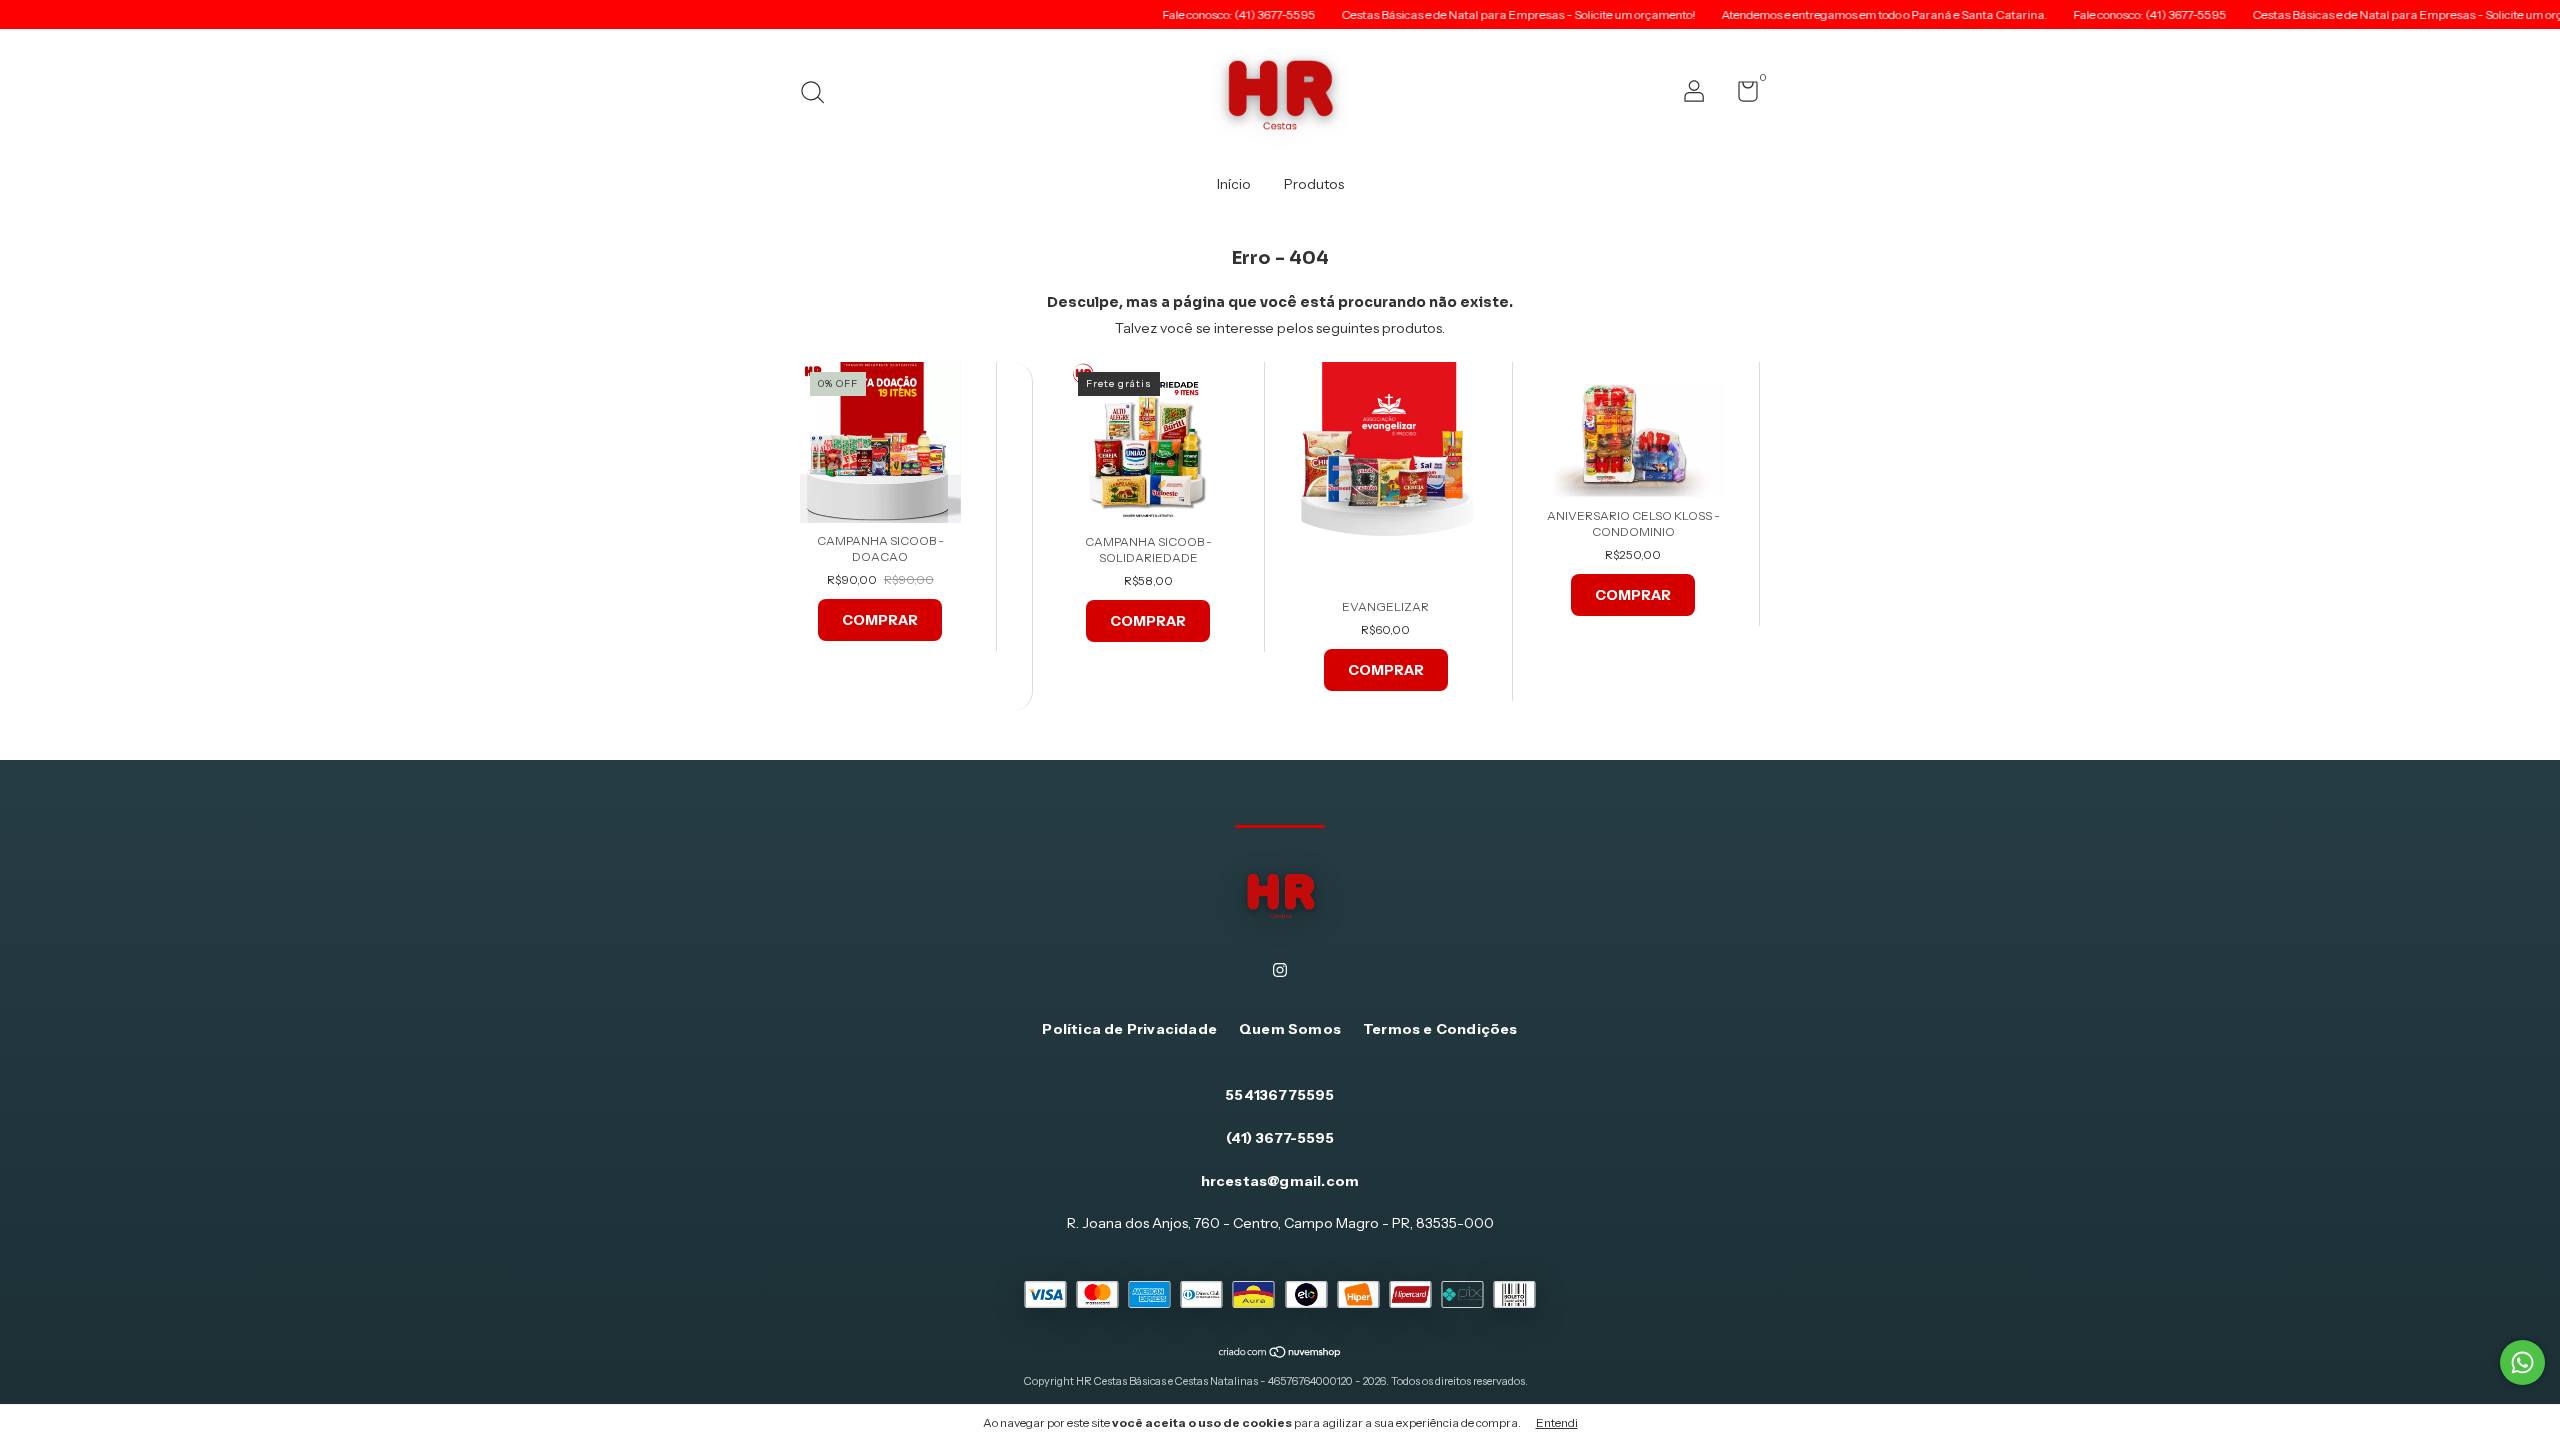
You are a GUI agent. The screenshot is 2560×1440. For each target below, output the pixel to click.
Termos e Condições (1440, 1029)
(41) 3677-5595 (1280, 1138)
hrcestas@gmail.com (1280, 1181)
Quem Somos (1290, 1029)
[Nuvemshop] (1280, 1354)
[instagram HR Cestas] (1280, 970)
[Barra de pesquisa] (819, 94)
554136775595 (1279, 1095)
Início (1234, 184)
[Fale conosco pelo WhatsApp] (2522, 1362)
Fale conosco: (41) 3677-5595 (1184, 14)
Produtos (1314, 184)
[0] (1740, 95)
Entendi (1557, 1422)
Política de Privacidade (1129, 1029)
